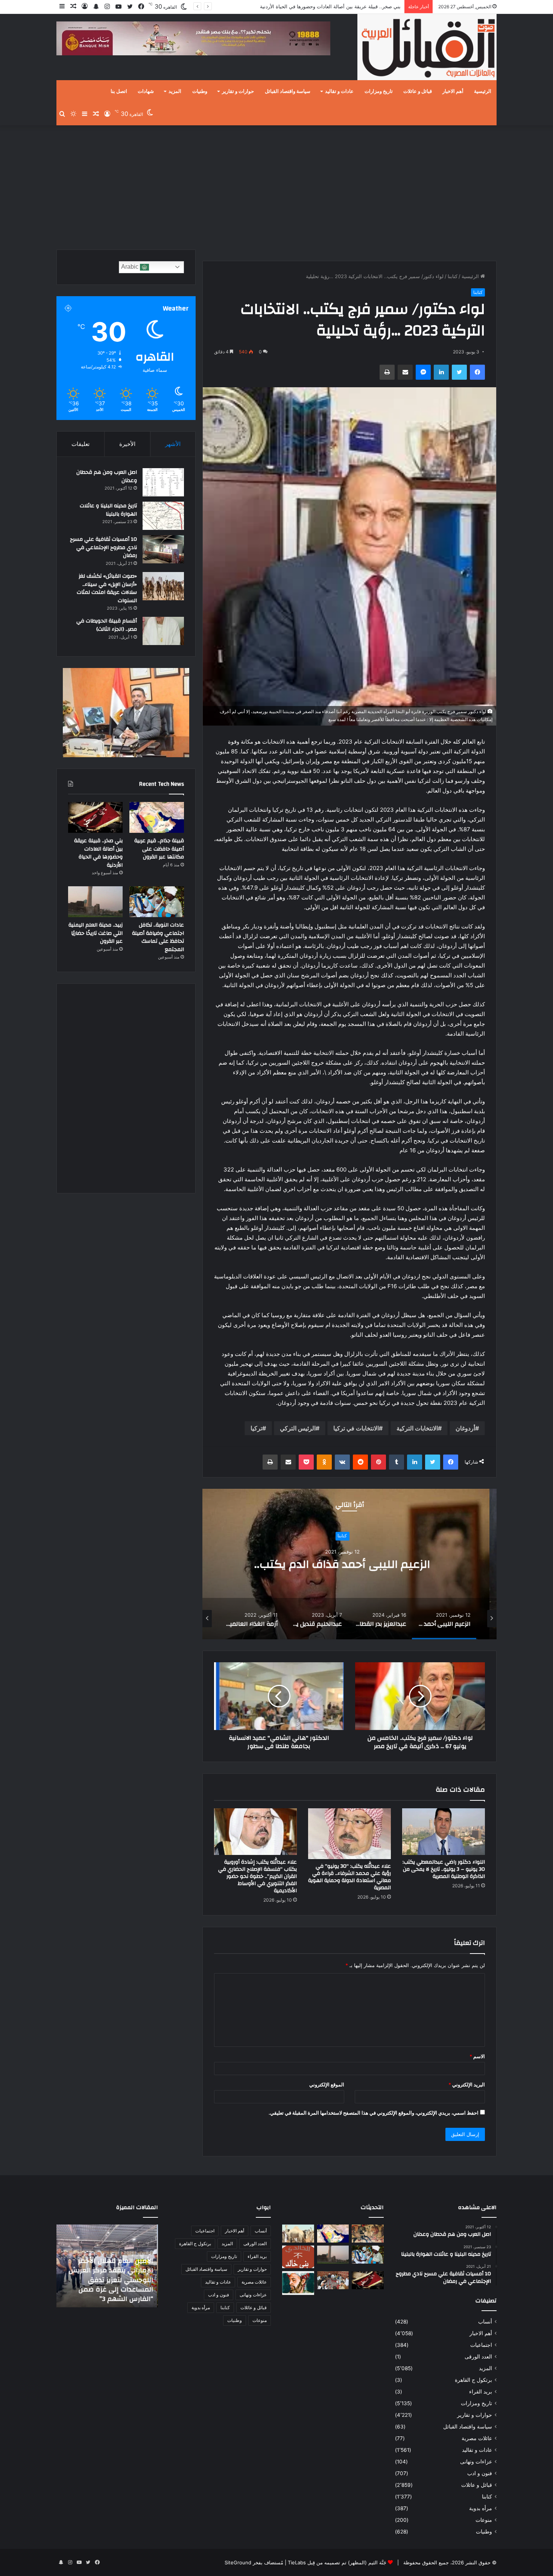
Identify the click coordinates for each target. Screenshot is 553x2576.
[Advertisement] (276, 186)
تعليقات (81, 444)
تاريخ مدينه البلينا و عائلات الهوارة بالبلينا (108, 510)
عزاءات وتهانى (476, 2462)
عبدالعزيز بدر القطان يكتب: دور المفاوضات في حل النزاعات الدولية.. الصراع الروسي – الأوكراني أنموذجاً (350, 1564)
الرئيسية (483, 91)
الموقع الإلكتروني (327, 2085)
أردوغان (465, 1428)
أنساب (485, 2322)
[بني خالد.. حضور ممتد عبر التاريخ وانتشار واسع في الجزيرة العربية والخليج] (298, 2257)
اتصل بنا (119, 91)
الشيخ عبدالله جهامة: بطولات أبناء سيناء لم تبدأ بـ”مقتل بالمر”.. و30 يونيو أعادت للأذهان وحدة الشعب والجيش (108, 2285)
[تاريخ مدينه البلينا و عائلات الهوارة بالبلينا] (163, 516)
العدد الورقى (478, 2357)
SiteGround (238, 2562)
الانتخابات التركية (417, 1428)
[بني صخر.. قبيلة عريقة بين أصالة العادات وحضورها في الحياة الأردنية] (95, 817)
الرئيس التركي (298, 1428)
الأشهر (173, 444)
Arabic (131, 267)
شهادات (146, 91)
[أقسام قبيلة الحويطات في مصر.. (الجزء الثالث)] (163, 631)
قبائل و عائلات (418, 91)
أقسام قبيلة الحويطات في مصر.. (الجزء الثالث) (107, 625)
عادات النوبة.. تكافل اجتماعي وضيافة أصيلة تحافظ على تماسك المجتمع (327, 6)
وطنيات (200, 91)
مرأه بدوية (481, 2508)
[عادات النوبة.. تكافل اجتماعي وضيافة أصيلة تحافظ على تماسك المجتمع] (157, 902)
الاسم (477, 2056)
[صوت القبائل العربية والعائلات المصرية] (427, 48)
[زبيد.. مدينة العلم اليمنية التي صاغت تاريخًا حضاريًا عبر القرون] (95, 902)
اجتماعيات (481, 2345)
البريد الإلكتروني (467, 2085)
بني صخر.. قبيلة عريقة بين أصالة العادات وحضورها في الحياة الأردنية (98, 853)
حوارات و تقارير (238, 91)
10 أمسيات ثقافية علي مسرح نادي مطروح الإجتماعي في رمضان (103, 547)
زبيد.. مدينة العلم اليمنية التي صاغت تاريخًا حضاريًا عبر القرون (96, 933)
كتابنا (453, 276)
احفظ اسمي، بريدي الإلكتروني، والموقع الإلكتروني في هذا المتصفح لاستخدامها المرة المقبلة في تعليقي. (374, 2113)
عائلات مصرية (477, 2438)
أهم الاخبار (453, 91)
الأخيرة (127, 444)
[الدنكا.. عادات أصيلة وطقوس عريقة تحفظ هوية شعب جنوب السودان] (298, 2234)
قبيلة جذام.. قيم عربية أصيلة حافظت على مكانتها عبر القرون (159, 849)
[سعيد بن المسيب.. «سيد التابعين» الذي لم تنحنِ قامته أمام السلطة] (298, 2283)
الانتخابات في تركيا (356, 1428)
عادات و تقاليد (339, 91)
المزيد (175, 91)
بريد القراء (481, 2392)
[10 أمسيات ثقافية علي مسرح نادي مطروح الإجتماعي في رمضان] (163, 549)
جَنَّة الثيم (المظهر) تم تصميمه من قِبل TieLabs (337, 2562)
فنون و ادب (480, 2473)
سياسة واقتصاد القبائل (288, 91)
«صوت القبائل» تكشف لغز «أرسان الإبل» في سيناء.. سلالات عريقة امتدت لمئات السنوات (107, 588)
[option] (349, 1564)
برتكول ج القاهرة (473, 2380)
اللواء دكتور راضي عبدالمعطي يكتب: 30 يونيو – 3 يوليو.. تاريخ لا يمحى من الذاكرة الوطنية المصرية (444, 1869)
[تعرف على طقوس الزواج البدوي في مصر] (333, 2280)
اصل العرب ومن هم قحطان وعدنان (107, 476)
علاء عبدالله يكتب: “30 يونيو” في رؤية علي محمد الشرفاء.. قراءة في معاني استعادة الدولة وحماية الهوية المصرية (349, 1877)
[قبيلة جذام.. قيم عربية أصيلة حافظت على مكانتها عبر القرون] (157, 817)
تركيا (256, 1428)
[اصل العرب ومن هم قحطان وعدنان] (163, 482)
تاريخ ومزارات (379, 91)
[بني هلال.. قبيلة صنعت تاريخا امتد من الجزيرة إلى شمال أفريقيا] (368, 2234)
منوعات (484, 2520)
